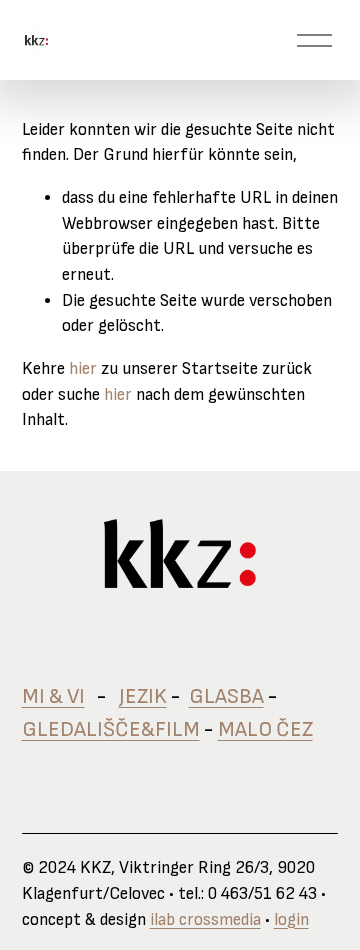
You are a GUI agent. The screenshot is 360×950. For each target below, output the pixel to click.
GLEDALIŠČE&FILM (111, 729)
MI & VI (53, 696)
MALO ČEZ (265, 729)
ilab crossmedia (205, 920)
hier (83, 369)
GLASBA (226, 696)
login (291, 920)
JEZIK (143, 696)
